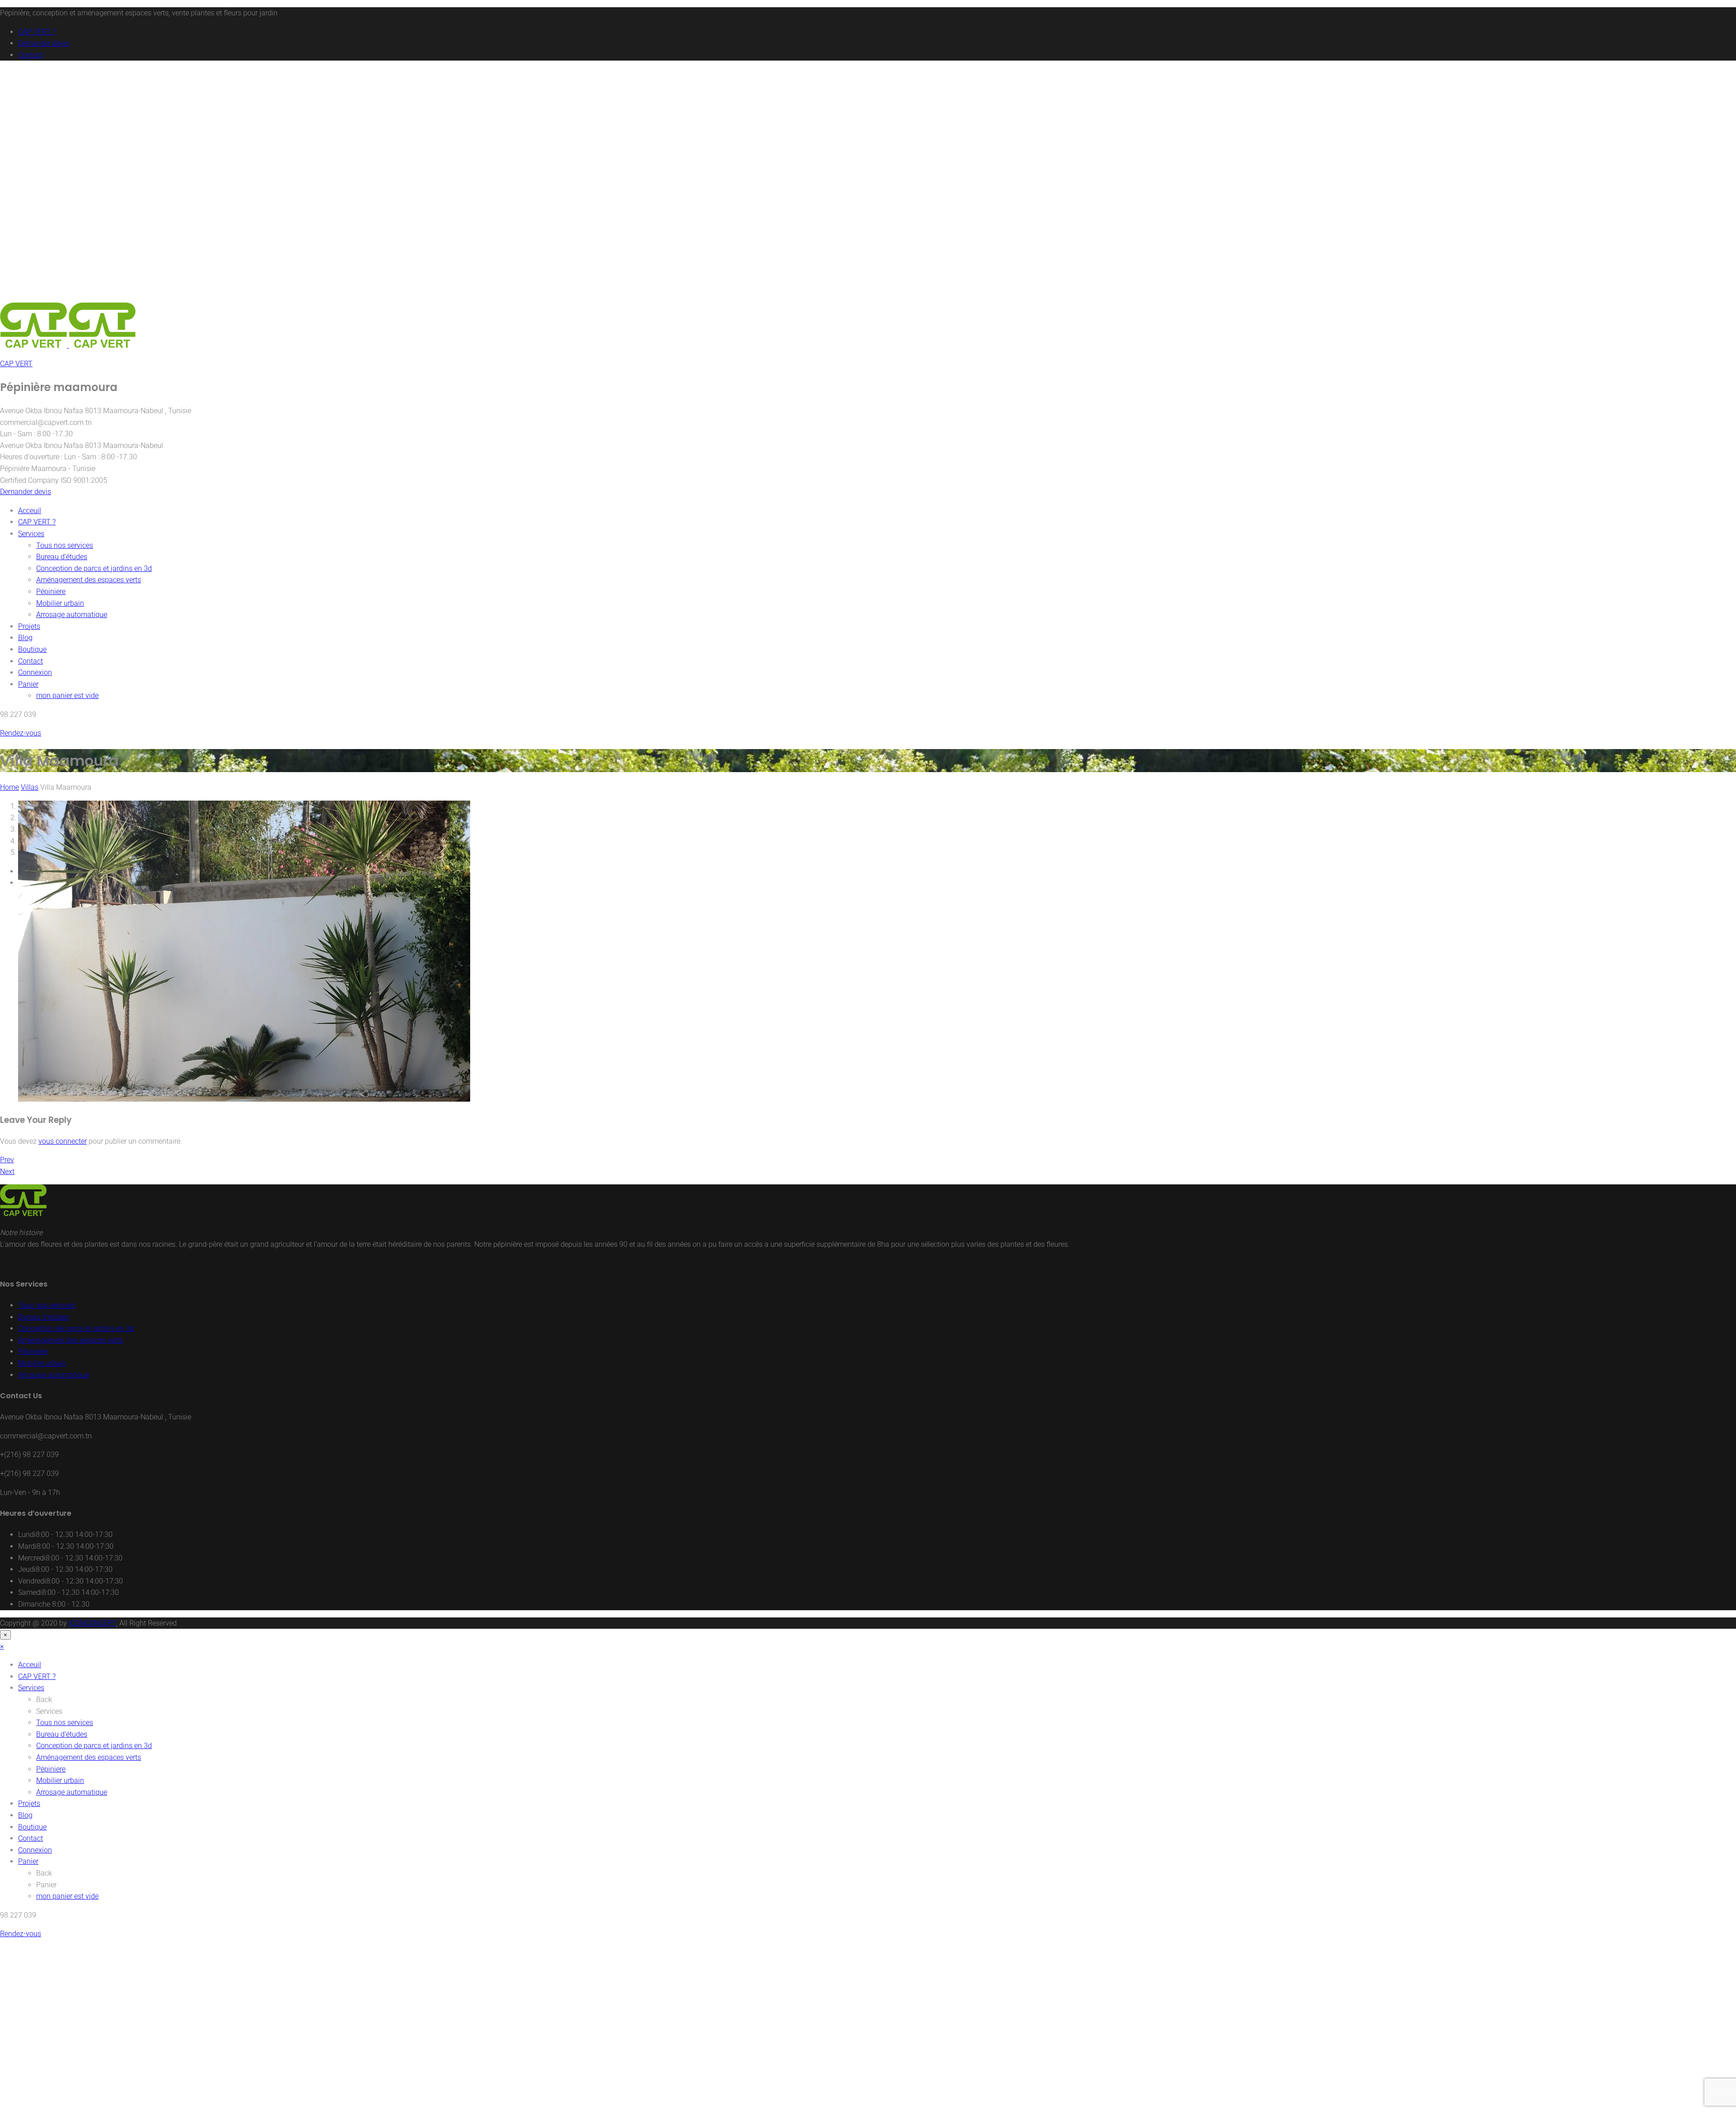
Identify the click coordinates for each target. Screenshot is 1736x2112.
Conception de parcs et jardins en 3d (94, 568)
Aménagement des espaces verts (89, 580)
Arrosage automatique (72, 615)
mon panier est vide (67, 695)
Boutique (32, 649)
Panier (28, 684)
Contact (31, 55)
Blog (25, 638)
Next (7, 1171)
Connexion (35, 672)
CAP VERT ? (37, 32)
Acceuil (30, 511)
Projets (29, 626)
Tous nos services (65, 545)
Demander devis (44, 43)
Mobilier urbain (60, 603)
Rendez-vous (21, 733)
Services (31, 534)
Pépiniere (51, 592)
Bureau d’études (62, 557)
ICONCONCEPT (92, 1623)
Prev (7, 1160)
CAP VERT (16, 364)
